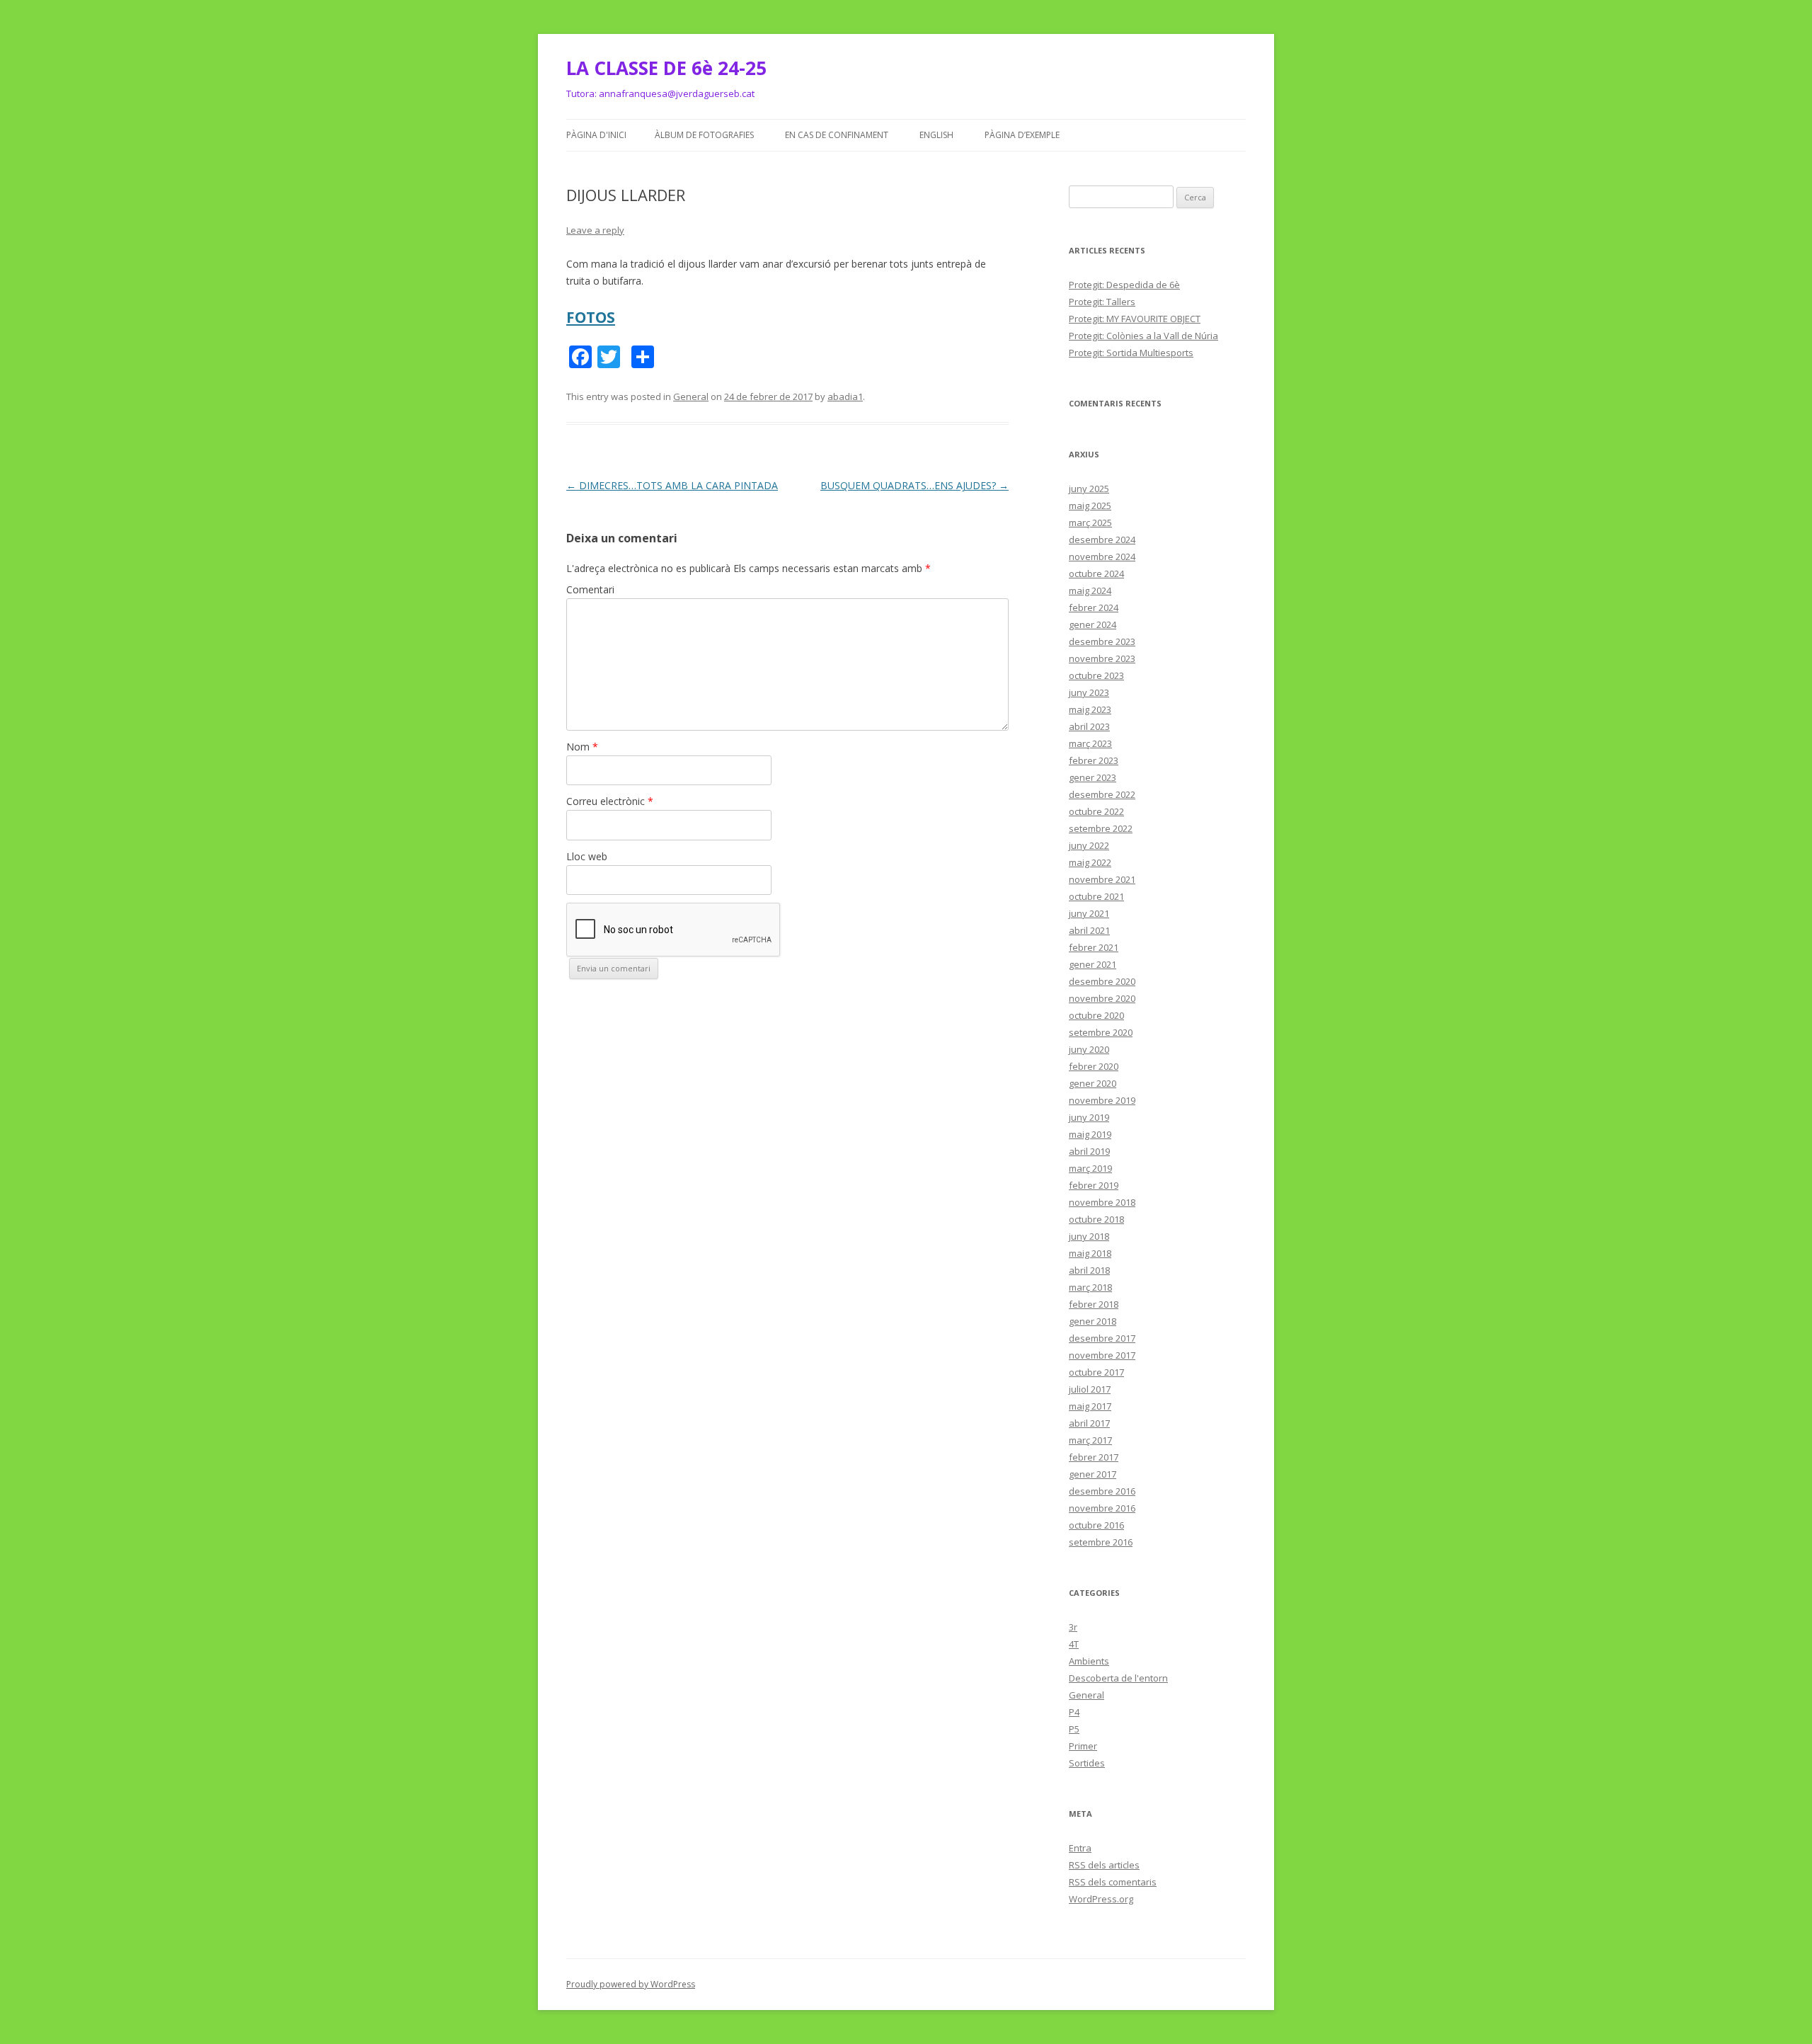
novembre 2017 (1102, 1355)
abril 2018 (1089, 1270)
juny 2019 (1089, 1117)
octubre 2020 (1096, 1015)
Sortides (1087, 1763)
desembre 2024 (1102, 539)
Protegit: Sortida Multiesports (1131, 353)
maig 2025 (1090, 506)
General (691, 396)
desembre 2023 (1102, 641)
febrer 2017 (1094, 1457)
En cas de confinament (837, 135)
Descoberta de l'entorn (1118, 1678)
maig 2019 (1090, 1134)
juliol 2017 (1090, 1389)
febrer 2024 (1094, 607)
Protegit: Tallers (1102, 302)
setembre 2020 (1101, 1032)
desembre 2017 (1102, 1338)
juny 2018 (1089, 1236)
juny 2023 (1089, 692)
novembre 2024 (1102, 556)
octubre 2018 (1096, 1219)
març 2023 (1090, 743)
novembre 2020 (1102, 998)
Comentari (590, 589)
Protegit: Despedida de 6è (1124, 285)
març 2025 (1090, 523)
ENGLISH (936, 135)
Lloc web (587, 856)
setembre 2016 (1101, 1542)
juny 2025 (1089, 489)
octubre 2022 (1096, 811)
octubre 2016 (1096, 1525)
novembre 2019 (1102, 1100)
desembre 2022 (1102, 794)
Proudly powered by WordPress (631, 1984)
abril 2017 (1089, 1423)
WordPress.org (1101, 1899)
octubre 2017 (1096, 1372)
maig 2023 (1090, 709)
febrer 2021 (1094, 947)
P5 (1074, 1729)
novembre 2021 (1102, 879)
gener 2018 (1093, 1321)
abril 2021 (1089, 930)
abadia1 (845, 396)
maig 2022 (1090, 862)
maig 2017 (1090, 1406)
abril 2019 (1089, 1151)
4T (1074, 1644)
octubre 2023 (1096, 675)
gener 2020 (1093, 1083)
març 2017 (1090, 1440)
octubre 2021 (1096, 896)
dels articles (1104, 1865)
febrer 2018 (1094, 1304)
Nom (582, 747)
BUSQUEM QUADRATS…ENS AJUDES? (914, 485)
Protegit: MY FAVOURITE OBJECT (1135, 319)
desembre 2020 (1102, 981)
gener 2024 (1093, 624)
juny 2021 (1089, 913)
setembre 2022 (1101, 828)
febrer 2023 (1094, 760)
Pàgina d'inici (596, 135)
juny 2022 (1089, 845)
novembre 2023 (1102, 658)
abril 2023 (1089, 726)
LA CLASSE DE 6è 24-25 (666, 68)
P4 (1074, 1712)
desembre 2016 (1102, 1491)
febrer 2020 (1094, 1066)
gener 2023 (1093, 777)
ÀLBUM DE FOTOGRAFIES (704, 135)
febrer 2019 (1094, 1185)
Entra (1080, 1848)
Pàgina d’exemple (1022, 135)
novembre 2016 (1102, 1508)
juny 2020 (1089, 1049)
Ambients (1089, 1661)
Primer (1083, 1746)
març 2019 (1090, 1168)
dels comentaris (1113, 1882)
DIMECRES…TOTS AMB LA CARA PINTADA (672, 485)
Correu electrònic (610, 801)
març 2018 (1090, 1287)
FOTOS (591, 317)
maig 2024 (1090, 590)
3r (1073, 1627)
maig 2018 (1090, 1253)
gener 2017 (1093, 1474)
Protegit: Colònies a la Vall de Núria (1143, 336)
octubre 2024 (1096, 573)
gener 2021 (1093, 964)
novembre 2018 (1102, 1202)
